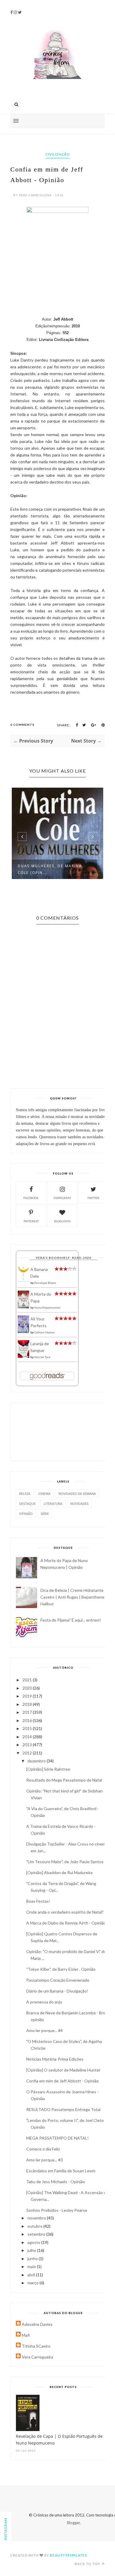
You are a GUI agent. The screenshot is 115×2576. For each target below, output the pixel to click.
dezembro (37, 1761)
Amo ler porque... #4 (45, 2030)
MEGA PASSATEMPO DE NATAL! (57, 2138)
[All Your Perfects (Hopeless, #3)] (23, 1332)
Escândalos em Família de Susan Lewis (61, 2171)
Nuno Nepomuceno (47, 1307)
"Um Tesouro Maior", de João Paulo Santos (65, 1862)
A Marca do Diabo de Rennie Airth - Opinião (66, 1923)
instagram (62, 1198)
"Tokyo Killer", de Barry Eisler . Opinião (61, 1969)
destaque (27, 1504)
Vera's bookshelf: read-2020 (63, 1258)
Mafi (26, 2335)
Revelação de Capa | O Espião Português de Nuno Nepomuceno (59, 2440)
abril (32, 2275)
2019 (28, 1696)
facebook (31, 1198)
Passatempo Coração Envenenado (58, 1980)
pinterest (31, 1221)
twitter (93, 1198)
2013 (28, 1745)
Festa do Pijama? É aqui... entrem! (71, 1620)
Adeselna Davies (37, 2324)
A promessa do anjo (44, 2002)
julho (32, 2250)
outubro (35, 2226)
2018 (28, 1704)
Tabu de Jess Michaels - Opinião (56, 2182)
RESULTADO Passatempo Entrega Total (63, 2109)
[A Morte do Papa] (23, 1307)
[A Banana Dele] (23, 1281)
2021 (28, 1680)
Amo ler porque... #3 (45, 2160)
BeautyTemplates (68, 2555)
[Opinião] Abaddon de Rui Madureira (59, 1872)
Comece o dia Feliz (43, 2149)
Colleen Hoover (45, 1332)
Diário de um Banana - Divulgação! (57, 1991)
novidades (79, 1504)
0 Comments (22, 725)
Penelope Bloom (45, 1283)
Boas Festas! (38, 1901)
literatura (53, 1504)
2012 (28, 1753)
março (33, 2283)
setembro (37, 2234)
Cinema (44, 1494)
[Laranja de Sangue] (23, 1356)
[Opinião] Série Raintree (48, 1769)
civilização (58, 154)
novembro (37, 2218)
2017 (28, 1712)
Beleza (25, 1494)
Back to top (88, 2564)
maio (32, 2266)
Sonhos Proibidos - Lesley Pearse (57, 2210)
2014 (28, 1737)
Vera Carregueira (37, 2357)
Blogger (73, 2523)
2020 (28, 1688)
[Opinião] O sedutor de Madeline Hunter (63, 2070)
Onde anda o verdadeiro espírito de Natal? (65, 1912)
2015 (28, 1728)
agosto (34, 2242)
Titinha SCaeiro (36, 2346)
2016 (28, 1720)
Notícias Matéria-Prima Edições (55, 2059)
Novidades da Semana (77, 1494)
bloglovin (62, 1221)
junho (33, 2258)
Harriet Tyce (42, 1357)
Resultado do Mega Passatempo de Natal (64, 1780)
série (45, 1514)
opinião (26, 1514)
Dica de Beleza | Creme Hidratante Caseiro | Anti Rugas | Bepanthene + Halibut (74, 1597)
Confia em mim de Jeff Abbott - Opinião (63, 2081)
